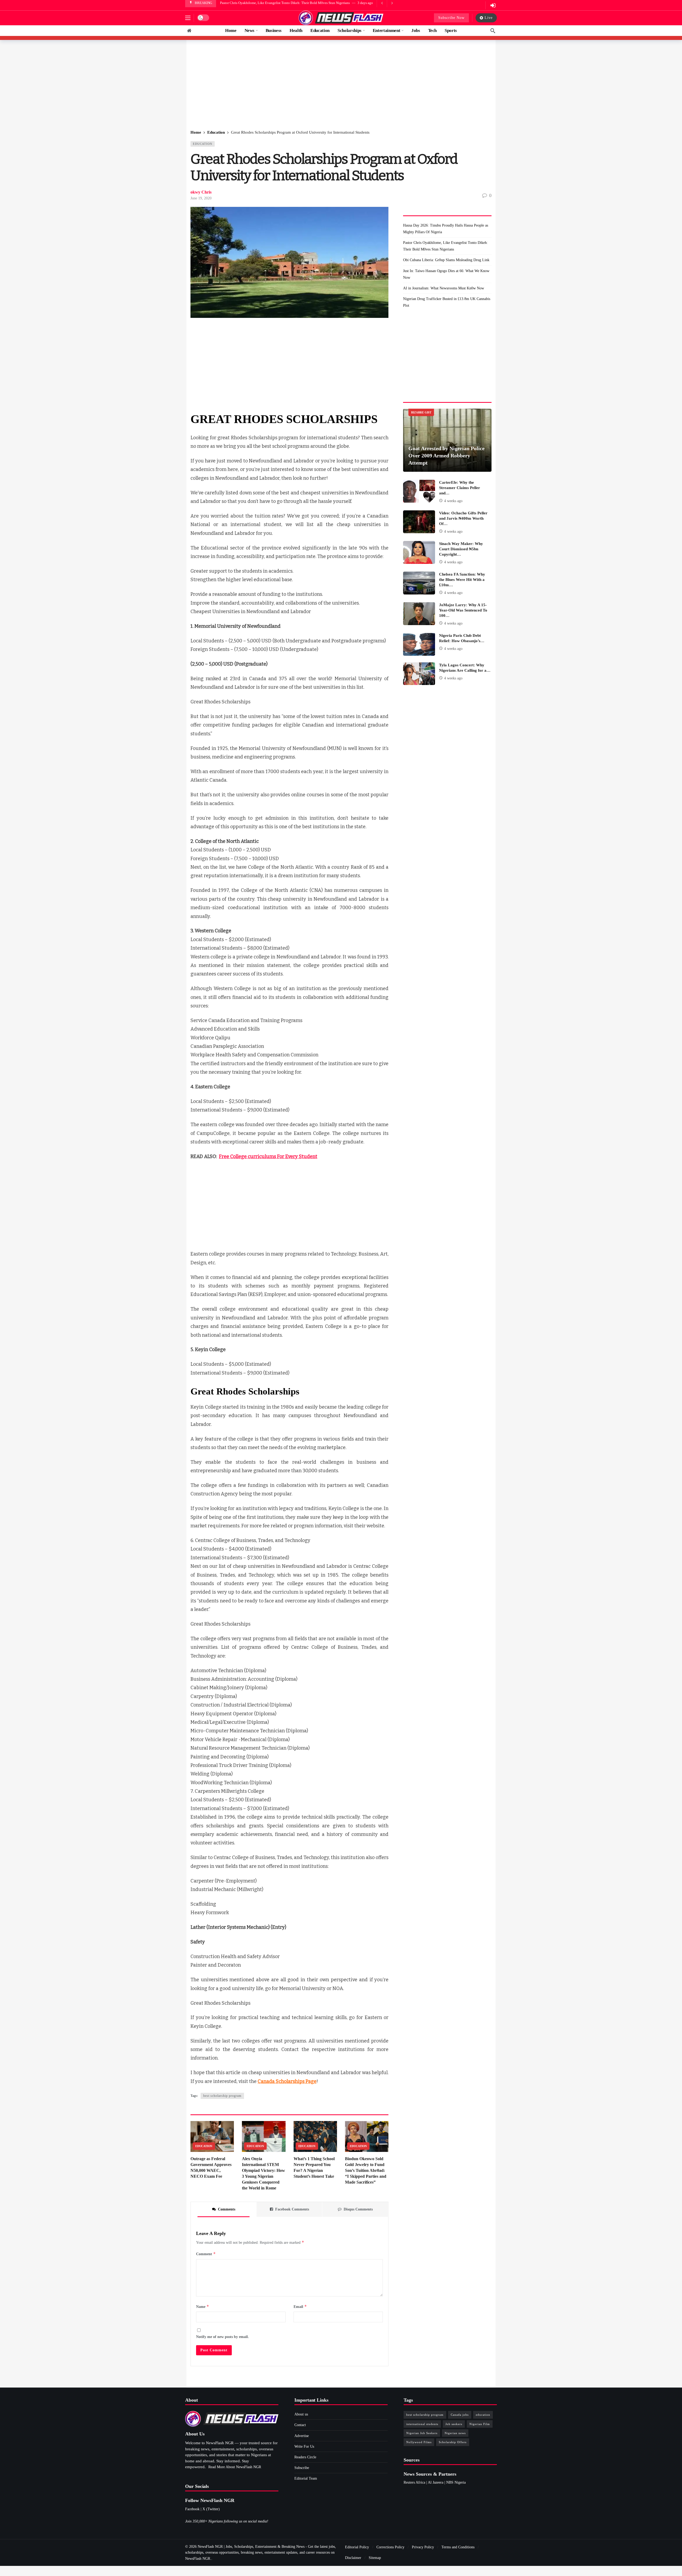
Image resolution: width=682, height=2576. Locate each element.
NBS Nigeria (456, 2482)
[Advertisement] (341, 85)
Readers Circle (305, 2457)
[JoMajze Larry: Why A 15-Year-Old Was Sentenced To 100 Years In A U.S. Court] (419, 614)
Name (203, 2306)
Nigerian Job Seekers (422, 2433)
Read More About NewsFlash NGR (235, 2467)
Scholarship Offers (453, 2442)
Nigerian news (455, 2433)
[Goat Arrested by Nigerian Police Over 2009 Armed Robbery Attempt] (447, 440)
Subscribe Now (451, 18)
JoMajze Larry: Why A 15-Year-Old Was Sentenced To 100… (463, 610)
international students (422, 2424)
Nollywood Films (419, 2442)
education (483, 2415)
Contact (300, 2425)
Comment (206, 2254)
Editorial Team (306, 2478)
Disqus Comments (358, 2209)
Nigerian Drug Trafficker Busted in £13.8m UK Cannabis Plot (447, 302)
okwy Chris (201, 192)
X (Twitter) (211, 2509)
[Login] (493, 5)
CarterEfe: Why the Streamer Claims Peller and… (460, 488)
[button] (188, 18)
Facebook (192, 2509)
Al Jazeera (436, 2482)
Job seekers (454, 2424)
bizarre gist (421, 412)
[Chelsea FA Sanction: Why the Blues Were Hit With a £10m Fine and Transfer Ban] (419, 583)
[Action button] (189, 31)
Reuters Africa (414, 2482)
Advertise (302, 2436)
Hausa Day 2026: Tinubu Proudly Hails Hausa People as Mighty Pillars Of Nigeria (446, 229)
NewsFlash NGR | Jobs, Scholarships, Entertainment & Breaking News (251, 2547)
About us (301, 2414)
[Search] (493, 31)
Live (489, 18)
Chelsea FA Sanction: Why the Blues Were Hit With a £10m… (462, 580)
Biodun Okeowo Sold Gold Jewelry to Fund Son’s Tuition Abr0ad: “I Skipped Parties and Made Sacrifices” (366, 2170)
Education (203, 144)
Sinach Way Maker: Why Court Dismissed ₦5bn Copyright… (461, 549)
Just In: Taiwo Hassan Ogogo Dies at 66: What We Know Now (446, 274)
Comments (227, 2209)
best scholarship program (222, 2096)
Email (300, 2306)
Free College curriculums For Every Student (268, 1156)
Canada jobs (460, 2415)
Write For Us (304, 2446)
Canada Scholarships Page (287, 2081)
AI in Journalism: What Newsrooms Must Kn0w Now (444, 288)
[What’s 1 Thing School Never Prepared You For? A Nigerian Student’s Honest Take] (315, 2137)
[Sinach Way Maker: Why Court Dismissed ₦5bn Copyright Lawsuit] (419, 552)
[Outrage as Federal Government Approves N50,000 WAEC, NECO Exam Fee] (212, 2137)
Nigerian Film (480, 2424)
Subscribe (302, 2468)
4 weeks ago (453, 501)
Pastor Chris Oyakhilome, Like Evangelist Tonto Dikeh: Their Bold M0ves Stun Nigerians (445, 246)
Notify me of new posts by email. (222, 2337)
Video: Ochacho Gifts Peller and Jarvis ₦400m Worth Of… (463, 518)
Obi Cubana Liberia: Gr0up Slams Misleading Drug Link (261, 3)
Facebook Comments (292, 2209)
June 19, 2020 (201, 198)
